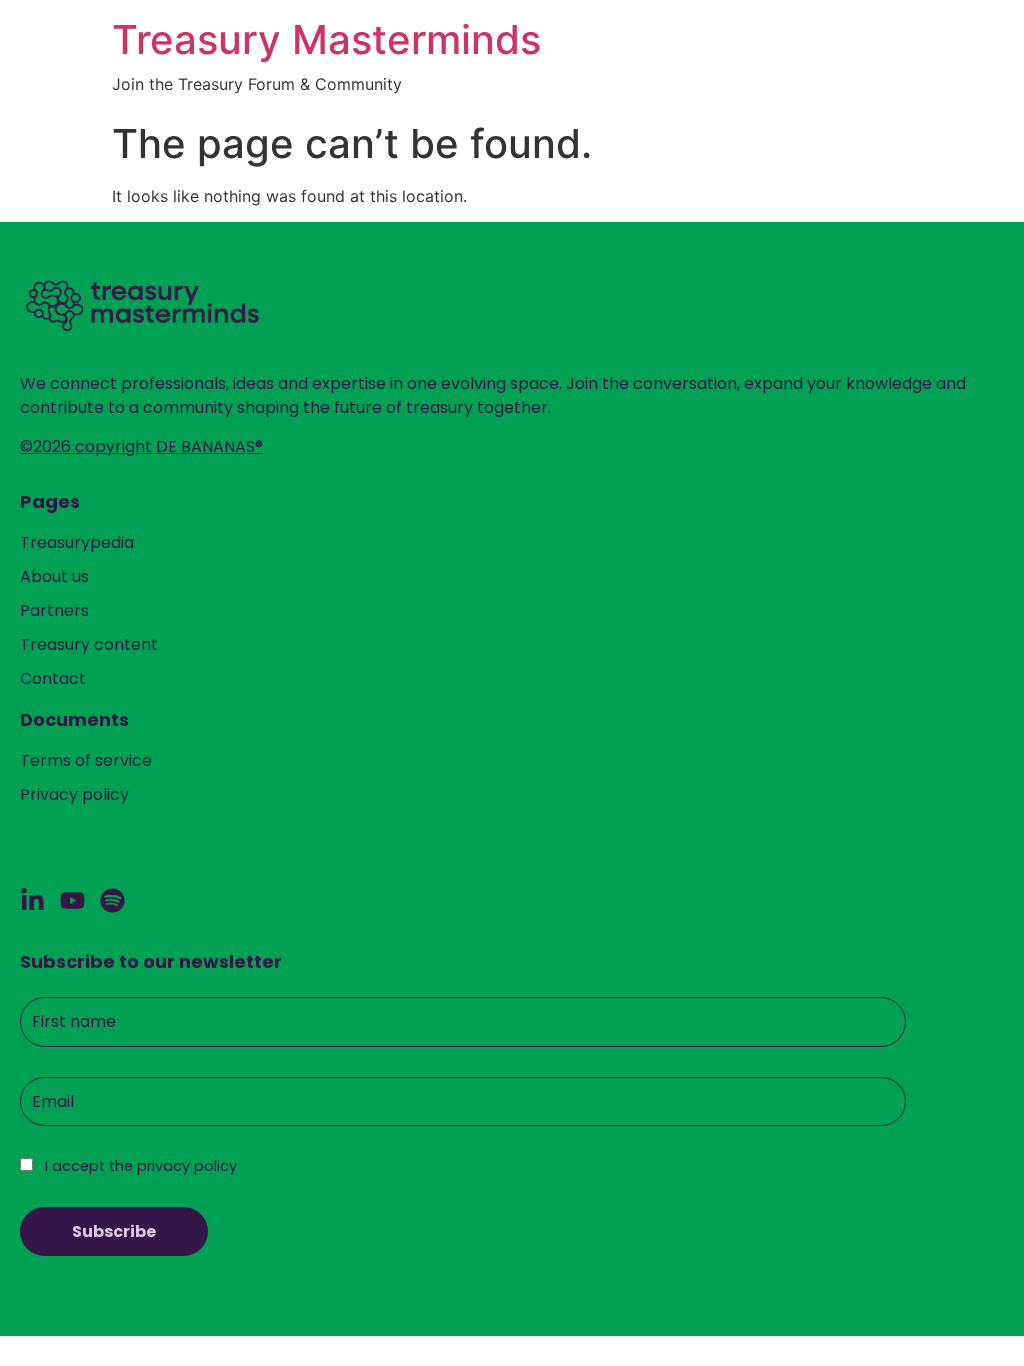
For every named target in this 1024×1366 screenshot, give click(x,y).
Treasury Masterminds (326, 39)
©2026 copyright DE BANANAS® (141, 446)
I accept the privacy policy (139, 1166)
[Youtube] (72, 900)
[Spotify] (112, 900)
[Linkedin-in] (32, 900)
